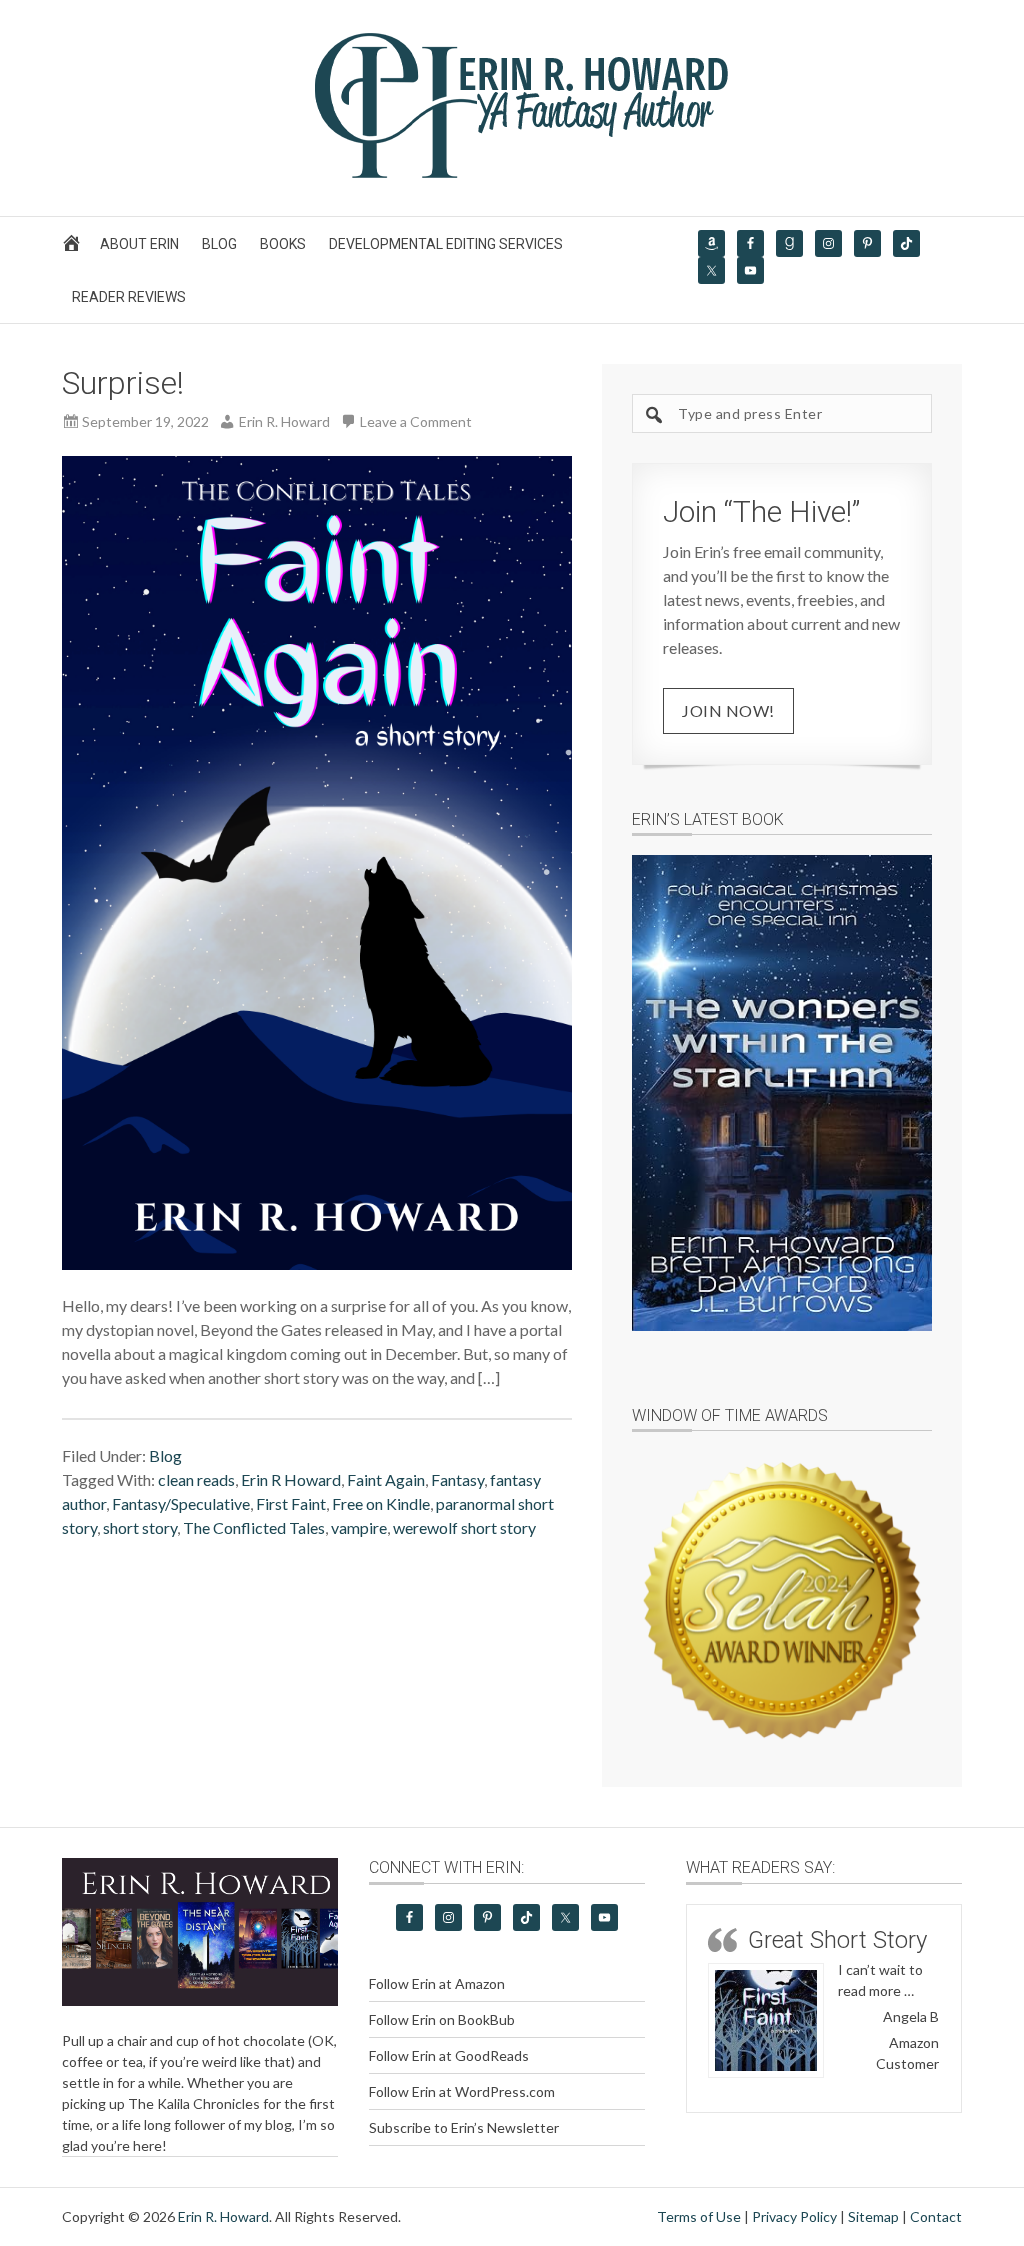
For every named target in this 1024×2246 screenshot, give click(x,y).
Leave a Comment (416, 421)
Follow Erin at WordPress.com (462, 2091)
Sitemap (873, 2216)
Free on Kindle (381, 1503)
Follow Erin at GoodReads (449, 2055)
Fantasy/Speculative (181, 1503)
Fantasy (457, 1479)
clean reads (196, 1479)
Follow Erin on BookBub (442, 2019)
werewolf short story (464, 1527)
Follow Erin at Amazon (437, 1983)
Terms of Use (699, 2216)
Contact (936, 2216)
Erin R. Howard (223, 2216)
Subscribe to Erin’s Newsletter (464, 2127)
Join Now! (728, 710)
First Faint (291, 1503)
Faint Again (386, 1479)
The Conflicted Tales (254, 1527)
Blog (165, 1455)
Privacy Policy (794, 2216)
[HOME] (74, 248)
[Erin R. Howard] (512, 173)
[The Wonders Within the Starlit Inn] (782, 1093)
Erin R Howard (291, 1479)
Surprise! (123, 383)
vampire (359, 1527)
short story (140, 1527)
